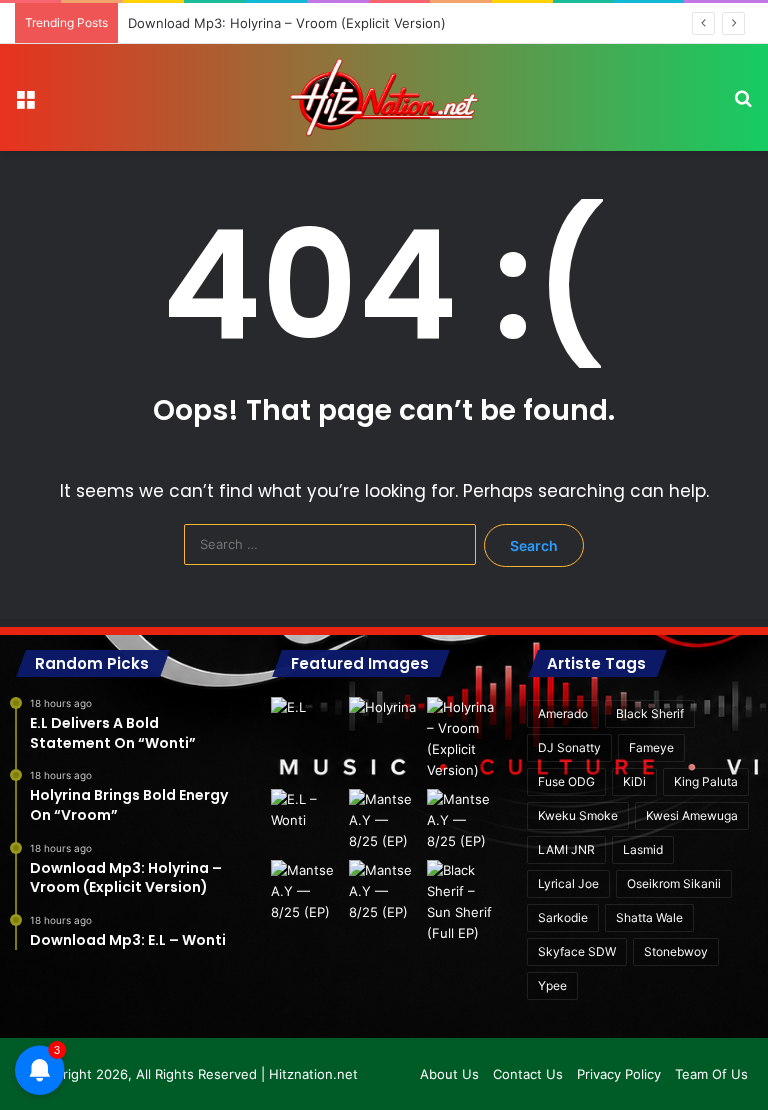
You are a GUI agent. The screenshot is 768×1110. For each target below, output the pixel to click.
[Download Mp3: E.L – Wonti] (306, 810)
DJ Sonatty (569, 747)
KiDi (634, 781)
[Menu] (25, 105)
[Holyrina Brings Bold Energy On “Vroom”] (384, 717)
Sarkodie (563, 917)
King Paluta (706, 781)
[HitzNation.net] (384, 97)
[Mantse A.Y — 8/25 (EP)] (384, 820)
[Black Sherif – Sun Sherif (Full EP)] (462, 902)
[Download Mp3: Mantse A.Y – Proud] (462, 820)
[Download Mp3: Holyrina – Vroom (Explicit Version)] (462, 739)
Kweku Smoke (578, 815)
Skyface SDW (577, 951)
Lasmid (643, 849)
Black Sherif (650, 713)
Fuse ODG (566, 781)
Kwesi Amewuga (692, 815)
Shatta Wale (649, 917)
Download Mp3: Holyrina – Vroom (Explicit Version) (287, 23)
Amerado (563, 713)
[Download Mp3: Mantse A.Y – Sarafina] (306, 891)
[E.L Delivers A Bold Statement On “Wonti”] (306, 717)
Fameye (651, 747)
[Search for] (743, 105)
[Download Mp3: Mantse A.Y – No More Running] (384, 891)
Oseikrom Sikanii (674, 883)
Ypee (552, 985)
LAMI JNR (566, 849)
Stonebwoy (676, 951)
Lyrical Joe (568, 883)
